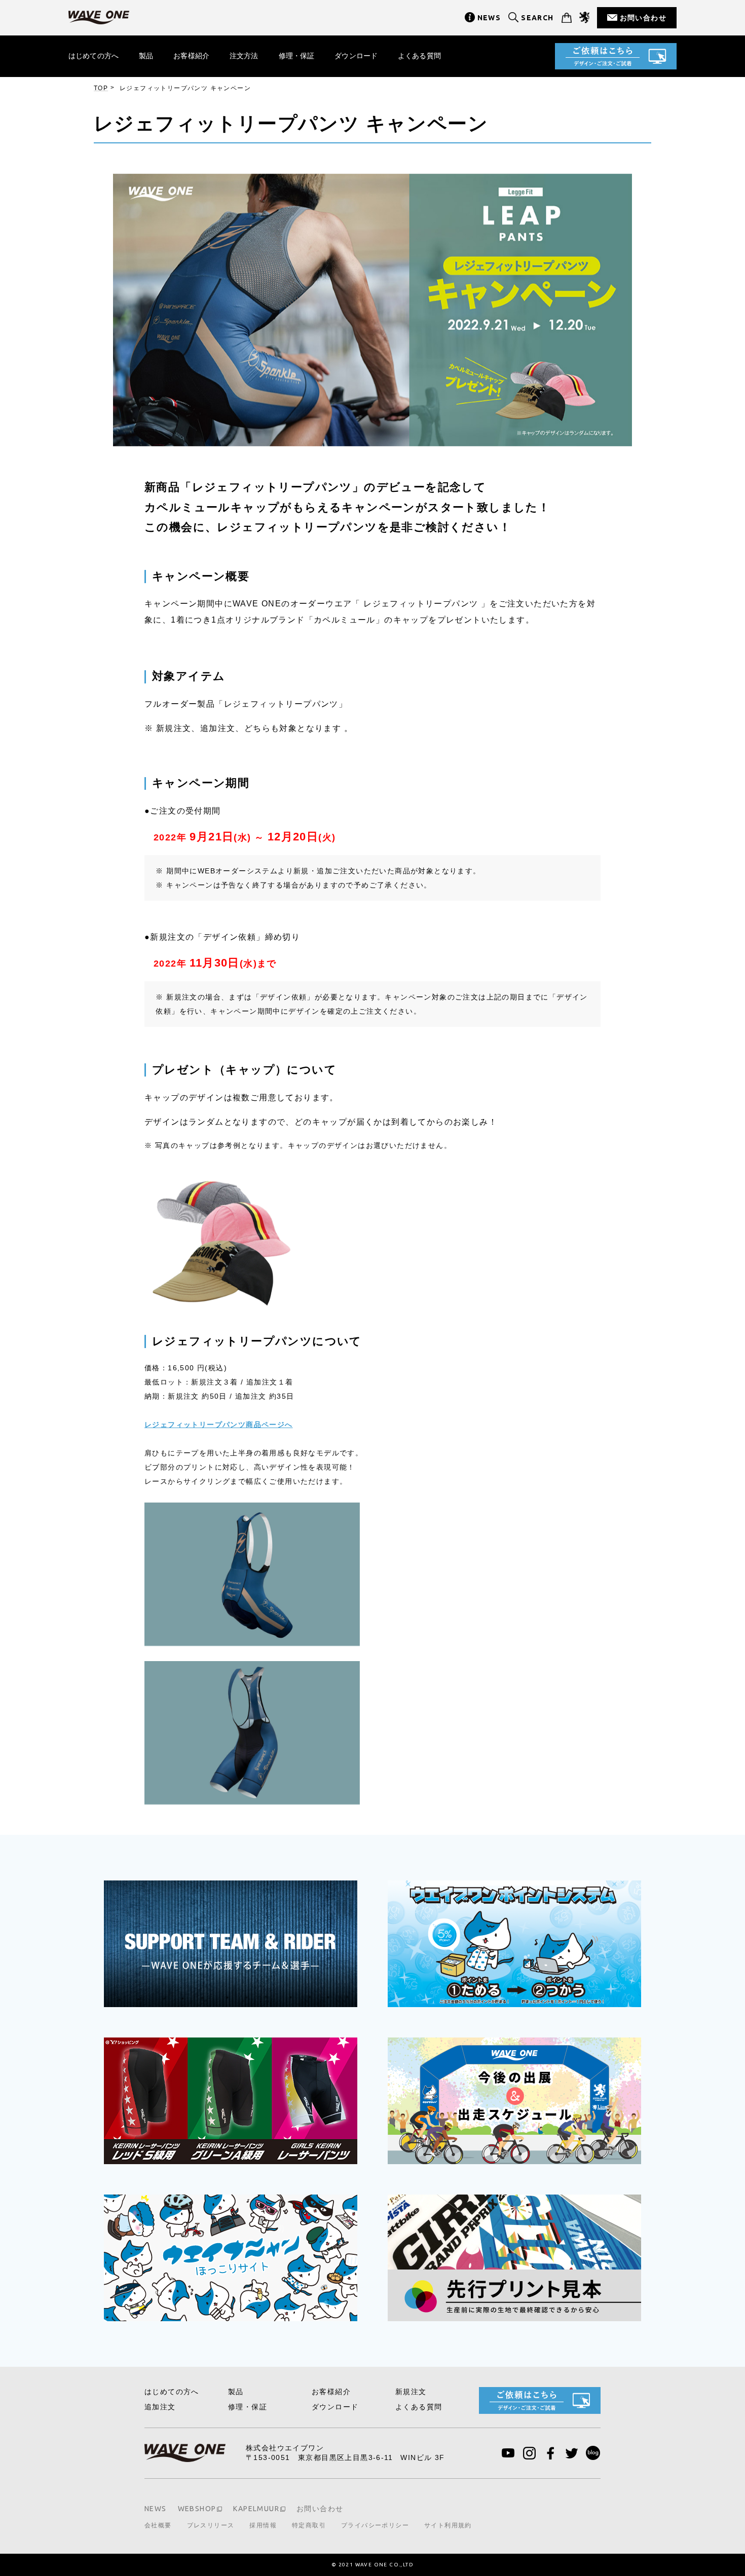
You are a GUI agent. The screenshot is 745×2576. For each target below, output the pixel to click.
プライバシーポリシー (375, 2525)
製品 (146, 56)
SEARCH (537, 18)
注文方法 (244, 56)
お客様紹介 (191, 56)
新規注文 (411, 2392)
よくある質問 (419, 56)
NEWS (489, 18)
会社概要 (158, 2525)
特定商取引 (309, 2525)
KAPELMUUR (256, 2509)
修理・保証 (297, 56)
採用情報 (263, 2525)
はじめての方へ (94, 56)
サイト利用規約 (448, 2525)
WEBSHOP (197, 2509)
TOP (101, 88)
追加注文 (160, 2407)
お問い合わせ (643, 18)
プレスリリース (211, 2525)
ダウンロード (356, 56)
